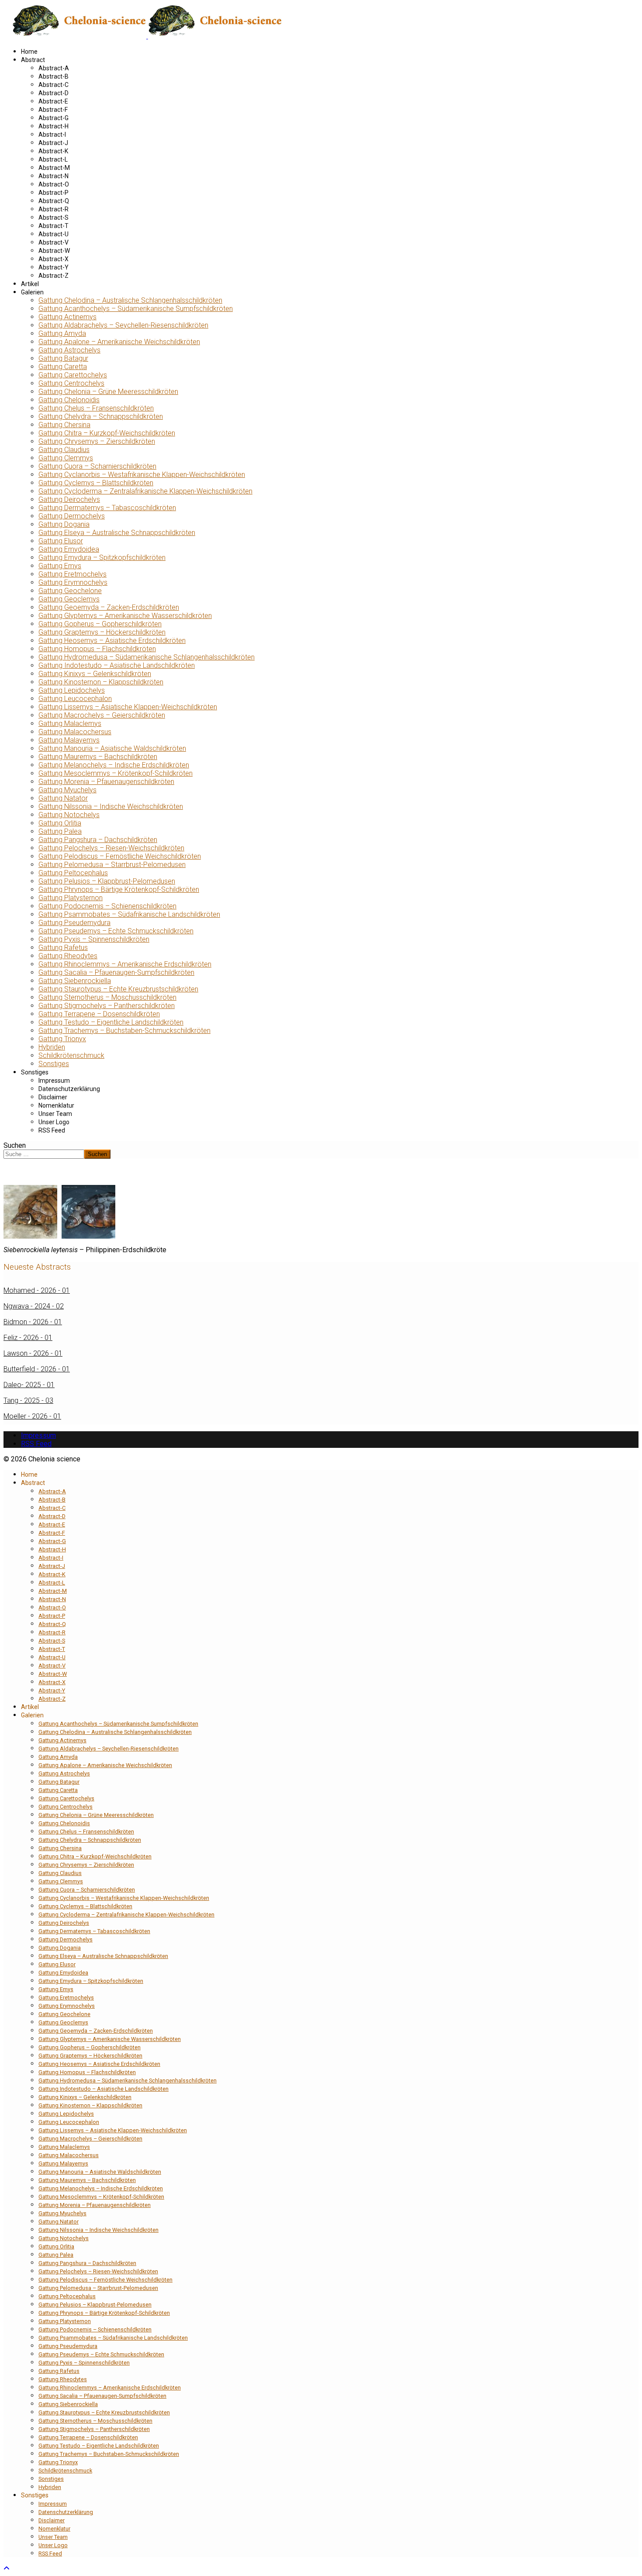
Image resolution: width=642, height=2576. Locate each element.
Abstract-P (53, 193)
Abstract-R (53, 209)
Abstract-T (53, 226)
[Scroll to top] (7, 2568)
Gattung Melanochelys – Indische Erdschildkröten (114, 765)
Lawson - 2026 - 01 (33, 1353)
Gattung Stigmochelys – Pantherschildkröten (107, 1006)
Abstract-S (53, 218)
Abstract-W (54, 251)
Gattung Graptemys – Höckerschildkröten (102, 632)
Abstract (33, 60)
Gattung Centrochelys (71, 383)
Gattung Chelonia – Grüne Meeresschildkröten (108, 392)
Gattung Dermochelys (72, 516)
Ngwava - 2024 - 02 (34, 1306)
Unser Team (55, 1114)
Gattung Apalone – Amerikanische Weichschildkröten (119, 342)
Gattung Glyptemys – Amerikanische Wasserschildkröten (125, 616)
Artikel (30, 284)
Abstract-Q (54, 201)
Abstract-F (53, 110)
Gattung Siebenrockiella (75, 981)
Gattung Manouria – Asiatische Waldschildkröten (112, 748)
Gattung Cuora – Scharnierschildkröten (97, 466)
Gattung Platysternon (71, 898)
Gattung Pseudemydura (74, 923)
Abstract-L (53, 159)
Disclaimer (53, 1097)
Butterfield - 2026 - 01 (37, 1369)
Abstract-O (54, 184)
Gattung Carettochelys (73, 375)
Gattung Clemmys (66, 458)
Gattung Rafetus (63, 948)
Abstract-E (53, 101)
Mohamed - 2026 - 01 (37, 1290)
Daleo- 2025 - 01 (29, 1385)
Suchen (15, 1145)
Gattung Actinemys (67, 317)
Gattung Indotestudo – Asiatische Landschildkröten (117, 665)
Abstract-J (53, 143)
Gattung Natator (63, 798)
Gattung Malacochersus (75, 732)
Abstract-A (54, 68)
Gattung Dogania (64, 524)
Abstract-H (53, 126)
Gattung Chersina (64, 425)
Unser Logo (54, 1122)
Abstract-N (53, 176)
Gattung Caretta (63, 367)
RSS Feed (52, 1130)
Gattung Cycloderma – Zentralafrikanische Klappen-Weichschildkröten (145, 491)
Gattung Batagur (63, 358)
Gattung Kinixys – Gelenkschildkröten (95, 674)
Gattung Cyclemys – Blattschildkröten (96, 483)
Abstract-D (53, 93)
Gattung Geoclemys (69, 599)
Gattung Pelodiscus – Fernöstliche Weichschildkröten (120, 856)
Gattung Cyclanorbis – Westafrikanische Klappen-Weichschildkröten (142, 475)
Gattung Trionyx (62, 1039)
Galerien (32, 292)
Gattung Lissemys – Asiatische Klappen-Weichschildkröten (128, 707)
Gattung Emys (60, 566)
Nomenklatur (56, 1105)
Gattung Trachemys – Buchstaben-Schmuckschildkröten (124, 1031)
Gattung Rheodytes (68, 956)
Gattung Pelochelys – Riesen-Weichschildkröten (111, 848)
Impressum (54, 1081)
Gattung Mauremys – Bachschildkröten (98, 757)
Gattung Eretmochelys (72, 574)
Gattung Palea (60, 831)
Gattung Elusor (61, 541)
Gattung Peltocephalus (73, 873)
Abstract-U (53, 234)
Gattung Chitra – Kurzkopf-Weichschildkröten (107, 433)
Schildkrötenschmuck (71, 1055)
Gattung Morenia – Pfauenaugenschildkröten (106, 782)
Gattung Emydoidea (69, 549)
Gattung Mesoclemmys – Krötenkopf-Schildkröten (116, 773)
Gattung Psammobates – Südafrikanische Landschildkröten (129, 914)
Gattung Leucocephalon (75, 699)
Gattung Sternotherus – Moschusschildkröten (107, 997)
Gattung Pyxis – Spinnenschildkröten (94, 939)
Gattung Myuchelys (67, 790)
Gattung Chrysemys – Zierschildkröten (97, 441)
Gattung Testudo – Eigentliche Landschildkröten (111, 1022)
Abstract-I (52, 135)
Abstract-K (53, 151)
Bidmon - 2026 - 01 (33, 1322)
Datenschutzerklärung (69, 1089)
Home (29, 52)
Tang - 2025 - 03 (28, 1400)
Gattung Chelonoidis (69, 400)
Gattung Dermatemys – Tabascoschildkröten (107, 508)
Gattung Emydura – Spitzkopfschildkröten (102, 558)
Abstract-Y (53, 267)
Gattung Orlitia (60, 823)
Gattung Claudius (64, 450)
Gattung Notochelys (69, 815)
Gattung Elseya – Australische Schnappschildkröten (117, 533)
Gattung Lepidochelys (72, 690)
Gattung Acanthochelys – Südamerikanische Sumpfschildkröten (136, 309)
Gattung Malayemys (69, 740)
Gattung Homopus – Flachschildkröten (97, 649)
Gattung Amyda (62, 333)
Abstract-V (53, 242)
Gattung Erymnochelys (73, 582)
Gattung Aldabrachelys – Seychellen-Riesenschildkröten (123, 325)
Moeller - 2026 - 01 (32, 1416)
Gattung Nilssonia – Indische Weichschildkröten (111, 806)
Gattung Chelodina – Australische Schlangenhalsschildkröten (130, 300)
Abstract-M (54, 168)
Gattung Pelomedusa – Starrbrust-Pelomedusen (112, 865)
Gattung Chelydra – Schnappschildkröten (101, 416)
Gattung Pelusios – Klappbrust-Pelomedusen (107, 881)
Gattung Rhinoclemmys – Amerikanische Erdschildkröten (125, 964)
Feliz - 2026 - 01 (28, 1338)
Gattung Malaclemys (70, 723)
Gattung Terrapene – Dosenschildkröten (99, 1014)
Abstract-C (53, 85)
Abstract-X (53, 259)
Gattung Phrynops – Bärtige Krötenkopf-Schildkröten (119, 889)
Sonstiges (54, 1064)
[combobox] (44, 1154)
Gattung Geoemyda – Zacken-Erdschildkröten (109, 607)
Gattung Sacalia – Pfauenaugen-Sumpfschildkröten (116, 972)
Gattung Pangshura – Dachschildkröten (98, 840)
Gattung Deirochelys (69, 499)
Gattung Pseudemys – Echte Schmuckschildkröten (116, 931)
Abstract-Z (53, 276)
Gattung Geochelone (70, 591)
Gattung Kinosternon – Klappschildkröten (101, 682)
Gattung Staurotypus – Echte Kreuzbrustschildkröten (118, 989)
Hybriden (52, 1047)
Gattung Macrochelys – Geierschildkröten (102, 715)
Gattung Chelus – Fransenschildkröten (96, 408)
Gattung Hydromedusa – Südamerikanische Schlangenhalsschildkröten (147, 657)
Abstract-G (53, 118)
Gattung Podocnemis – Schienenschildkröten (107, 906)
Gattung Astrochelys (69, 350)
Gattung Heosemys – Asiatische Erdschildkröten (112, 641)
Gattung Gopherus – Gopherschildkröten (100, 624)
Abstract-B (53, 76)
